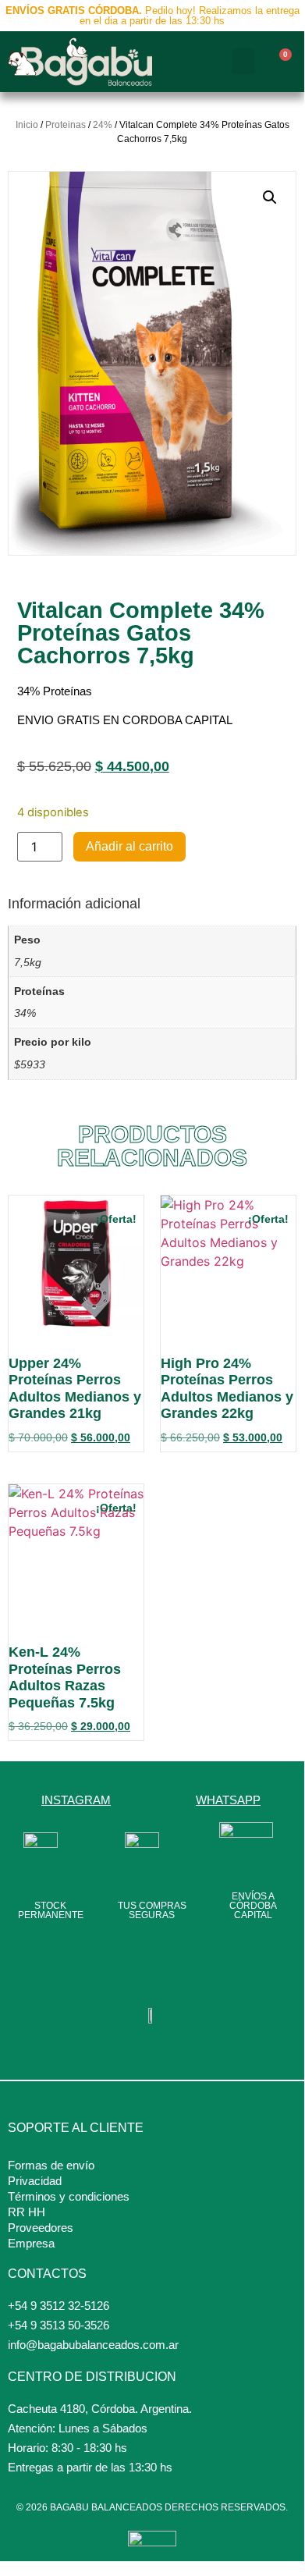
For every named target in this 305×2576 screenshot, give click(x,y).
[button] (243, 61)
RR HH (27, 2212)
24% (103, 125)
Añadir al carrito (129, 846)
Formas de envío (51, 2165)
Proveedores (41, 2228)
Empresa (31, 2243)
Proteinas (66, 125)
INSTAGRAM (76, 1800)
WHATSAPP (228, 1800)
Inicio (27, 125)
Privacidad (35, 2181)
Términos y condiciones (69, 2196)
